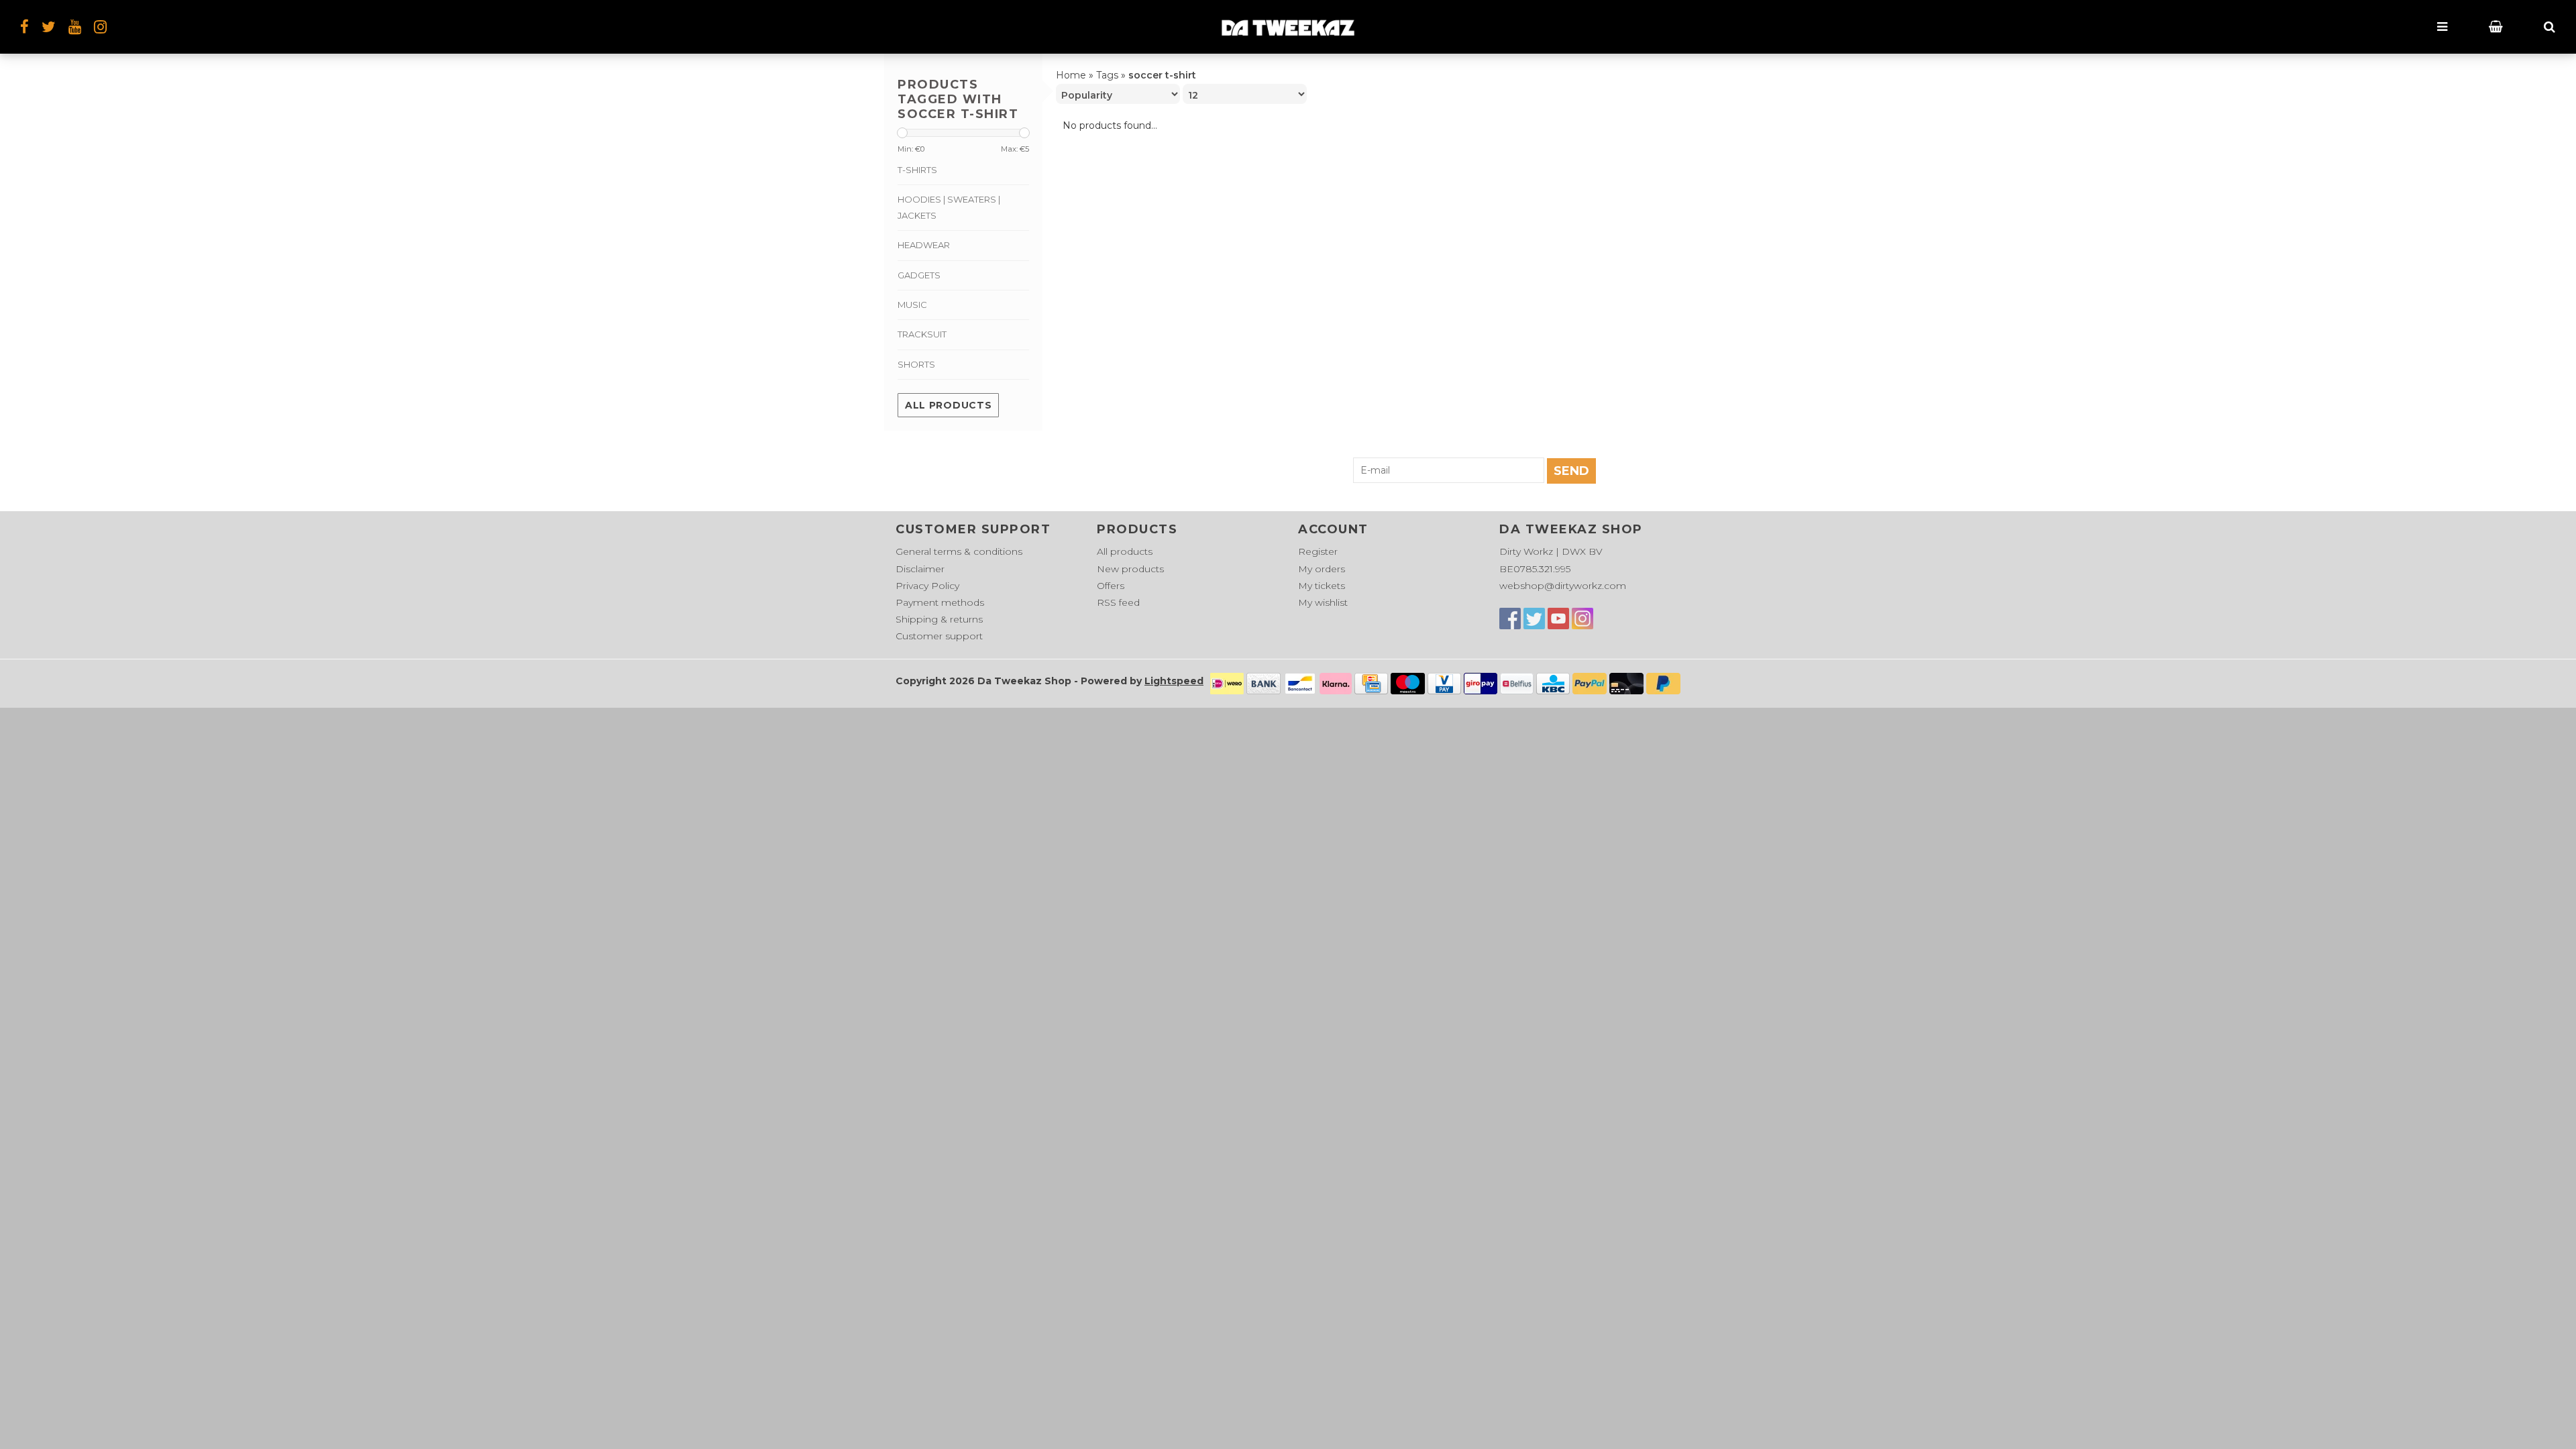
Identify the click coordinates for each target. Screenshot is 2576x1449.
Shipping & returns (939, 619)
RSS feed (1118, 602)
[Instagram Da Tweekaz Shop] (100, 27)
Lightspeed (1174, 681)
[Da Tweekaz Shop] (1288, 27)
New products (1130, 569)
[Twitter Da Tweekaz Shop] (1534, 619)
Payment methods (940, 602)
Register (1318, 551)
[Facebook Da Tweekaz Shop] (1510, 619)
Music (912, 305)
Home (1071, 75)
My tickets (1322, 586)
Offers (1111, 586)
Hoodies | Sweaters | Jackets (949, 207)
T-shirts (917, 170)
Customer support (939, 636)
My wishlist (1323, 602)
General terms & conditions (959, 551)
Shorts (916, 364)
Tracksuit (922, 334)
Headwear (924, 245)
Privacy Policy (927, 586)
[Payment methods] (1227, 682)
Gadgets (919, 275)
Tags (1107, 75)
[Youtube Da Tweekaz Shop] (1558, 619)
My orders (1322, 569)
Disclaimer (920, 569)
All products (948, 405)
